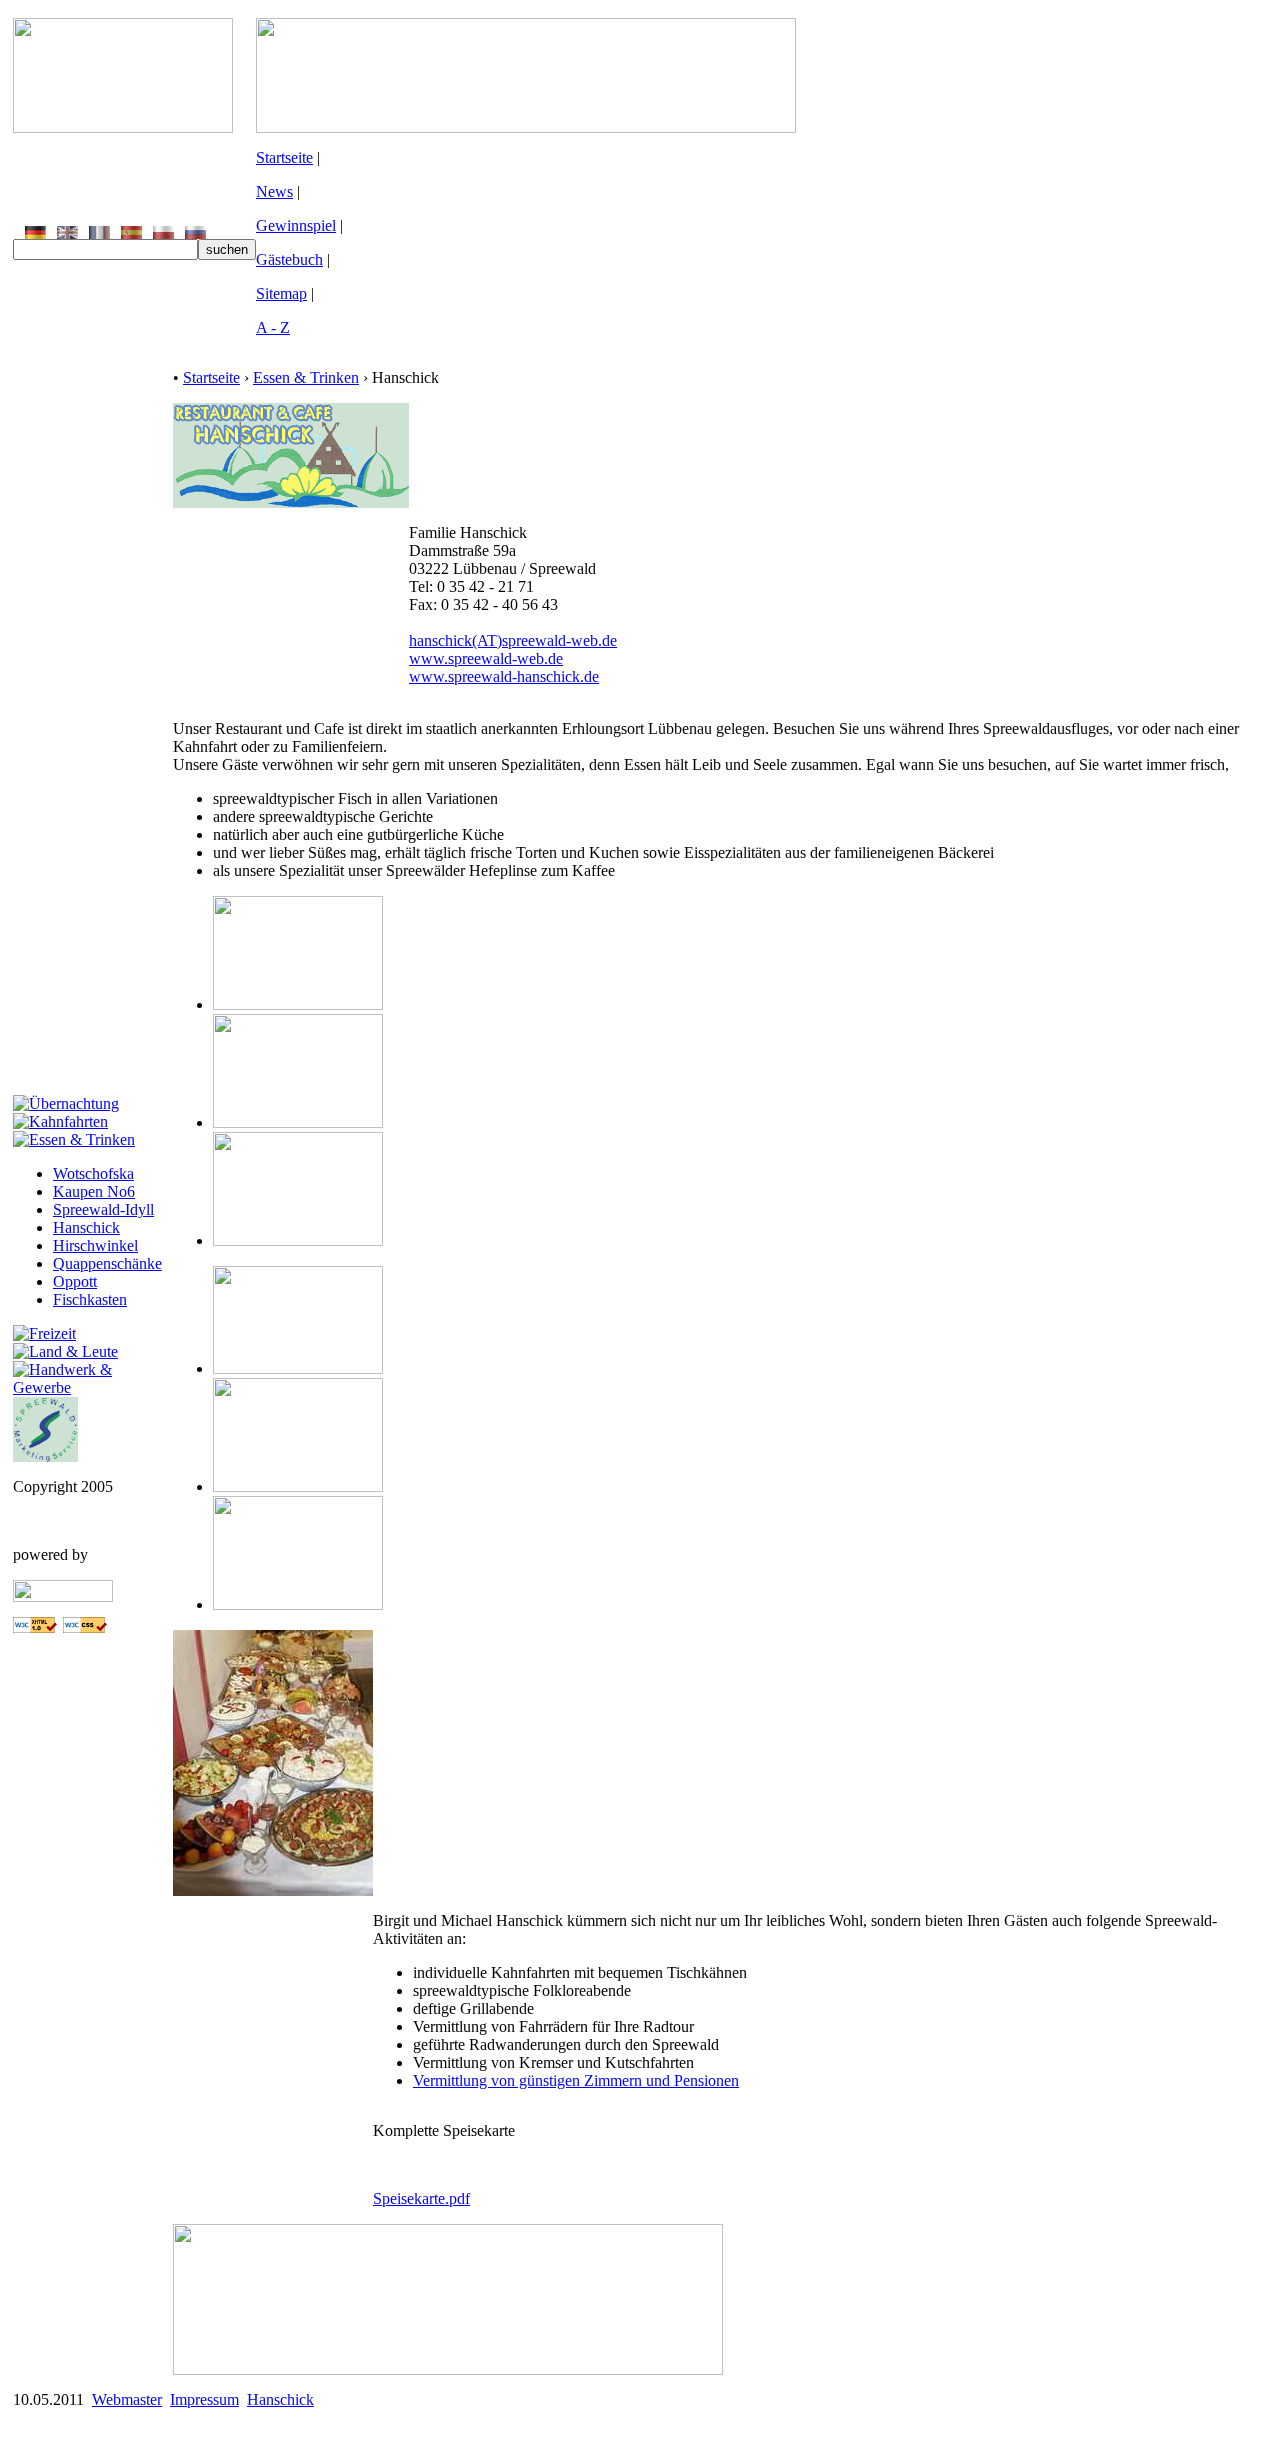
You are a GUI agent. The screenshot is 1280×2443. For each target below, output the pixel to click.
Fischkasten (90, 1299)
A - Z (273, 327)
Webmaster (127, 2399)
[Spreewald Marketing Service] (45, 1456)
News (274, 191)
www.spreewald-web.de (486, 658)
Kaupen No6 (94, 1191)
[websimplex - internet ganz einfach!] (63, 1596)
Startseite (284, 157)
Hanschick (86, 1227)
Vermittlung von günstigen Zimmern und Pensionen (576, 2080)
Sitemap (281, 293)
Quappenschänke (107, 1263)
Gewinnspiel (296, 225)
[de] (35, 233)
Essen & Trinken (306, 377)
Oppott (75, 1281)
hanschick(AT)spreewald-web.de (513, 640)
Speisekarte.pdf (421, 2198)
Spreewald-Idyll (103, 1209)
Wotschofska (93, 1173)
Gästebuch (289, 259)
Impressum (204, 2399)
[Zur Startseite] (123, 127)
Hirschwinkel (95, 1245)
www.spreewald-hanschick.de (504, 676)
